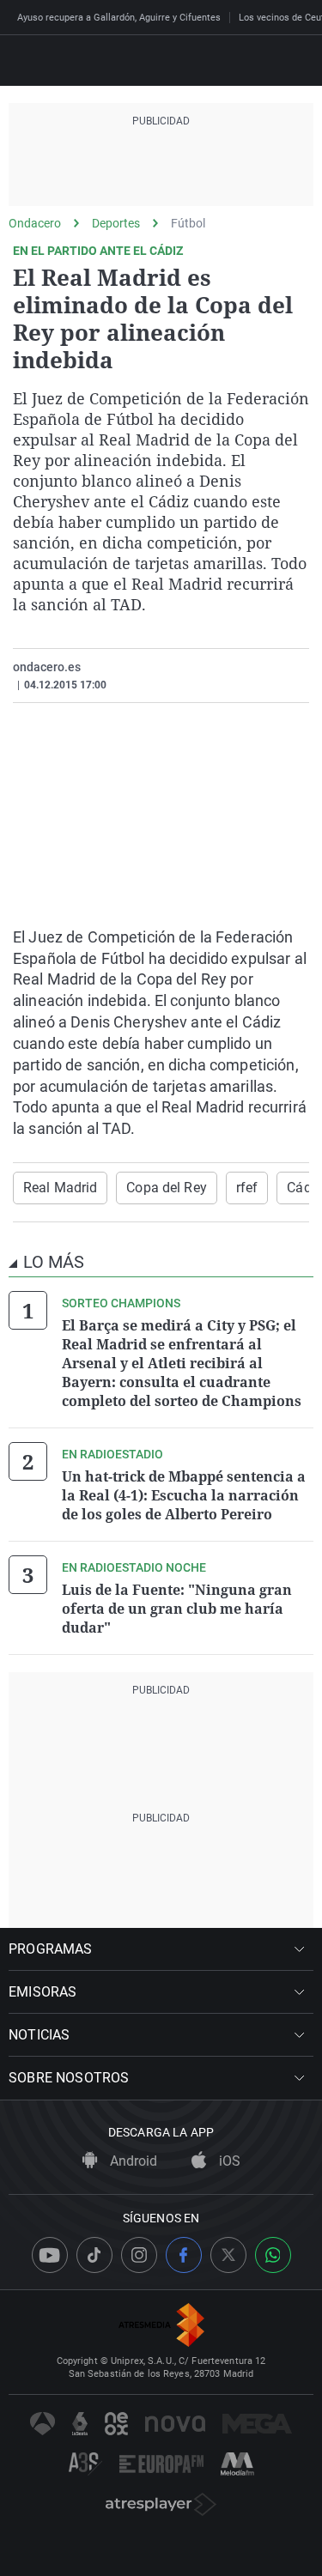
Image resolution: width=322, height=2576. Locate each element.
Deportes (116, 223)
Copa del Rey (166, 1188)
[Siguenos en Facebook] (184, 2255)
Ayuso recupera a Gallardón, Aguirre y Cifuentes (119, 18)
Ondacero (35, 223)
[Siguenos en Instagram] (139, 2255)
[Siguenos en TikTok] (94, 2255)
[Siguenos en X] (228, 2255)
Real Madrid (60, 1188)
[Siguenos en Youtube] (50, 2255)
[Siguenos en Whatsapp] (273, 2255)
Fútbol (188, 223)
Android (132, 2161)
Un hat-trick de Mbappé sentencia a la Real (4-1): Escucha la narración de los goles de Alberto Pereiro (184, 1495)
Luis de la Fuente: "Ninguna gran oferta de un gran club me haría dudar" (177, 1609)
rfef (247, 1188)
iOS (228, 2161)
